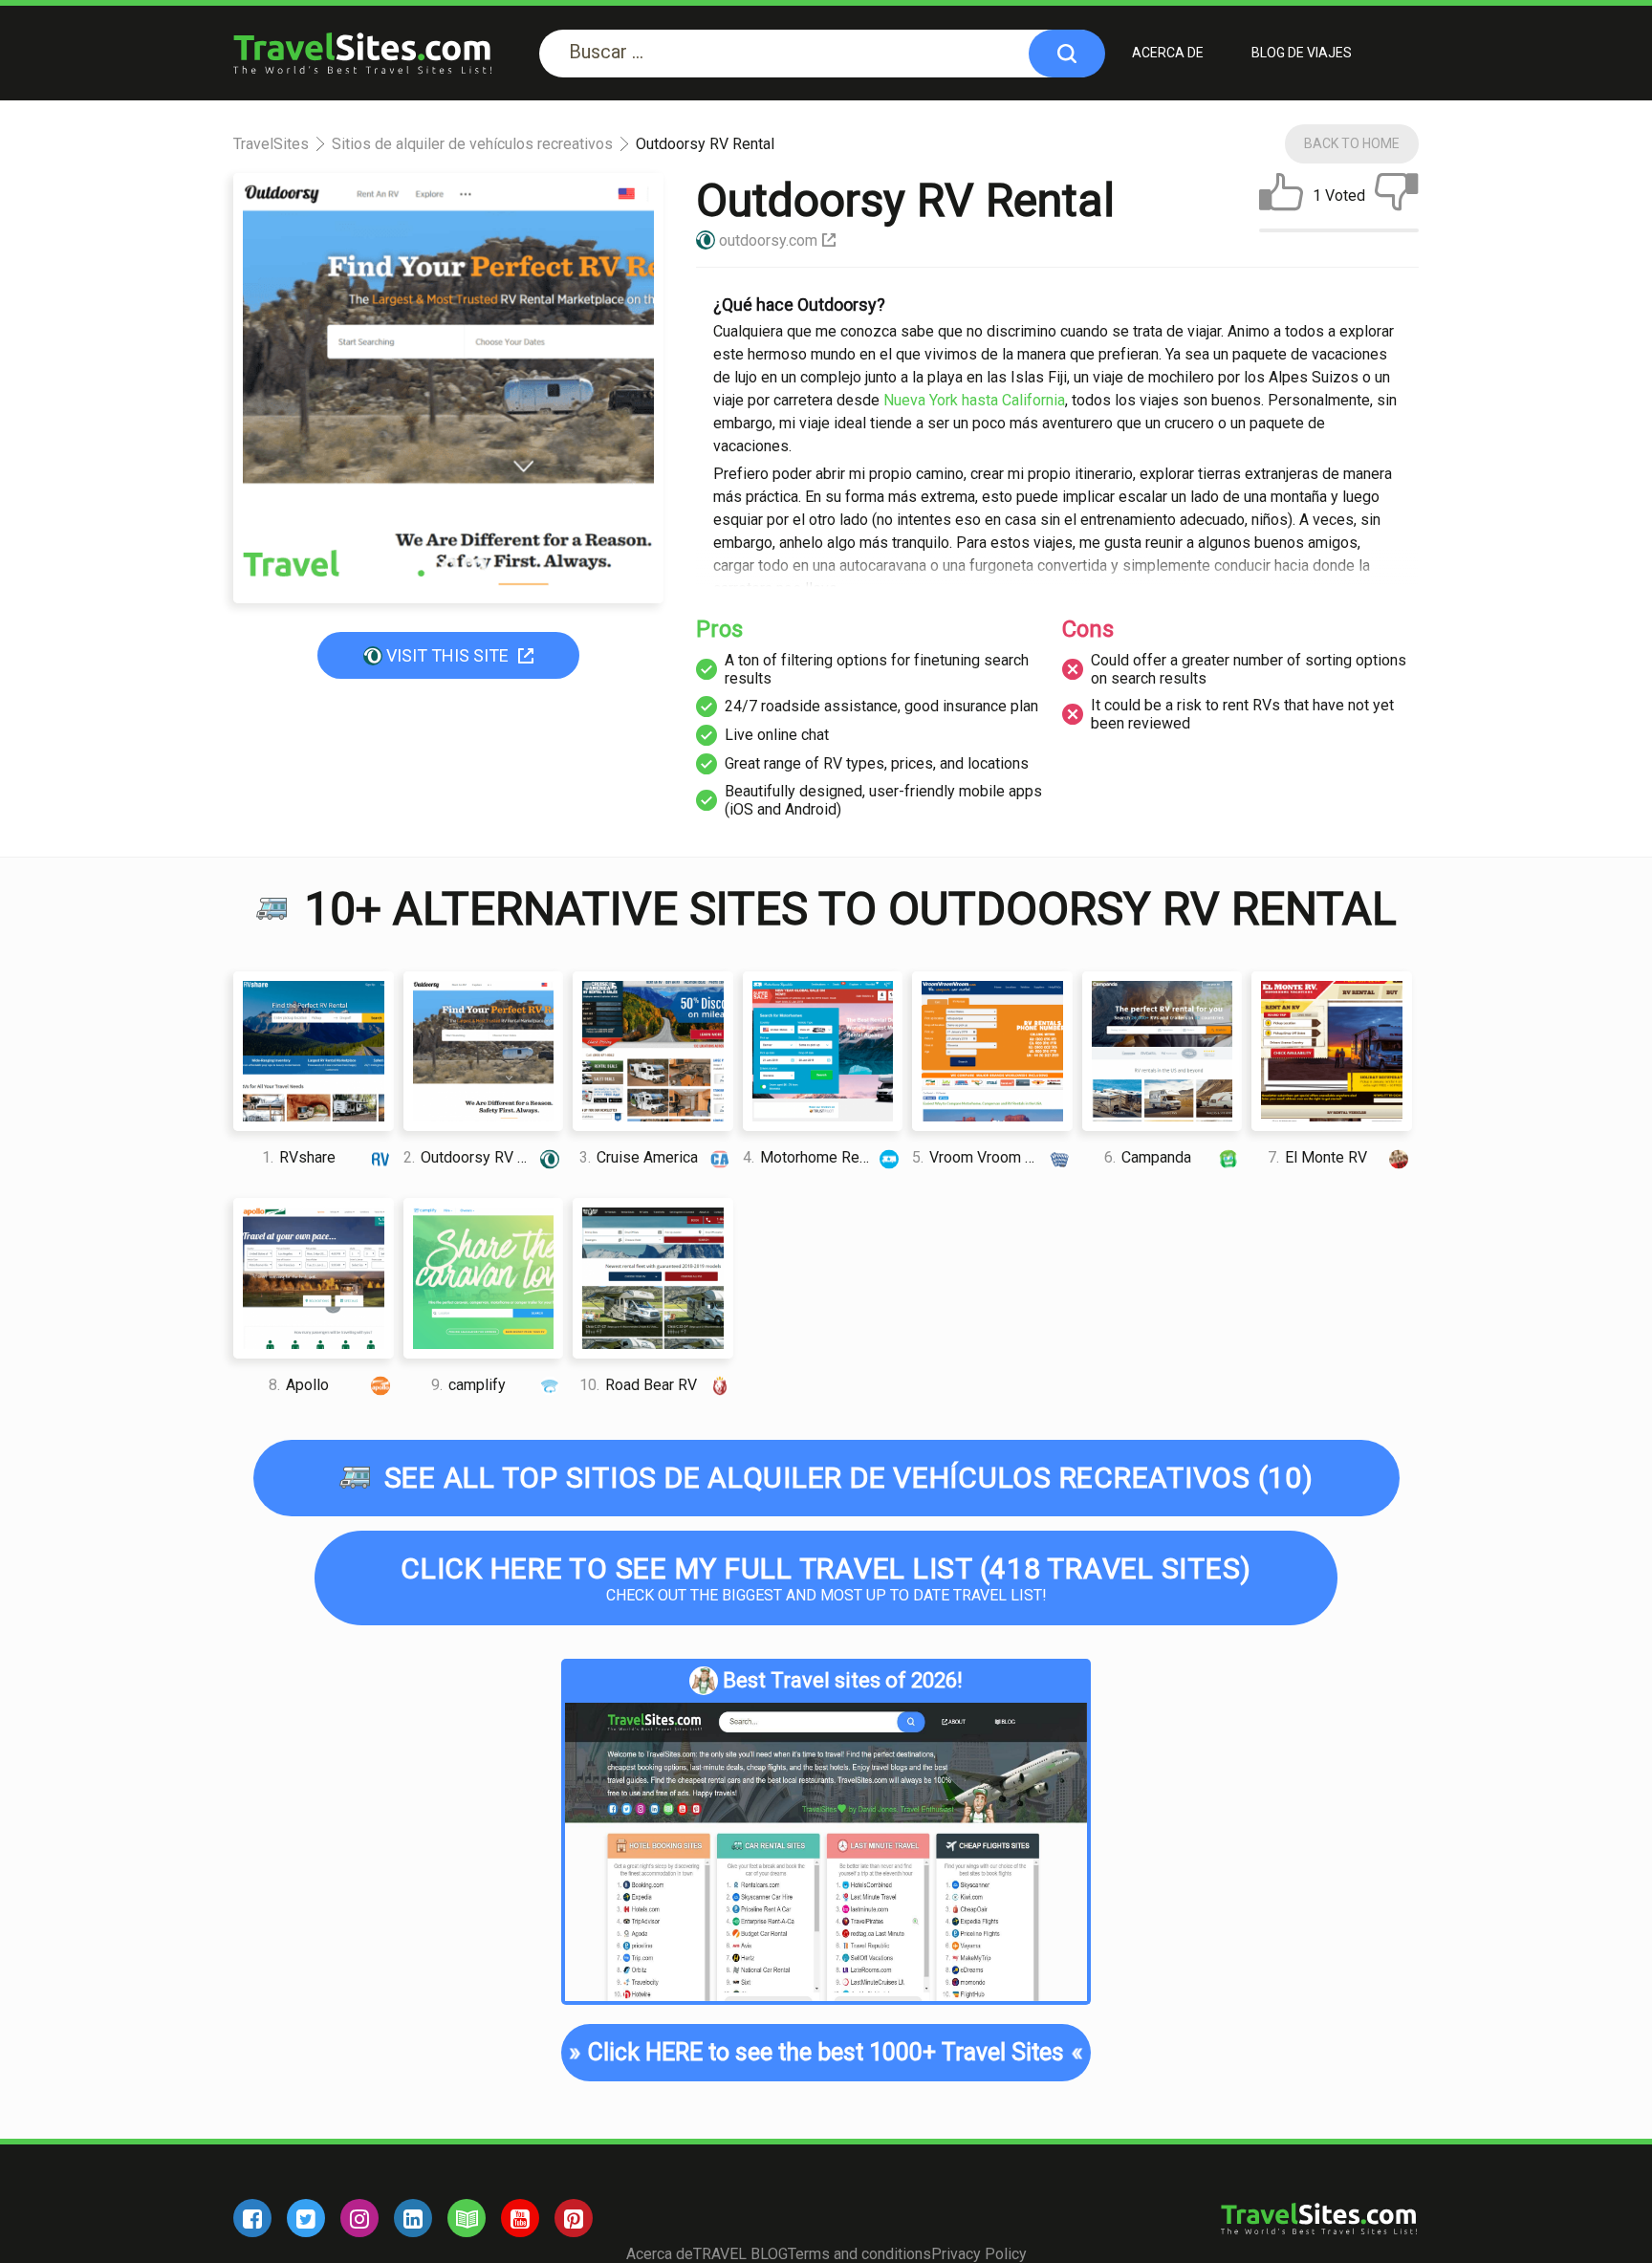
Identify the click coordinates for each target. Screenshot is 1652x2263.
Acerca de (1168, 53)
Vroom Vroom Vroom (990, 1157)
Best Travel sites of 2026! (843, 1680)
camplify (468, 1385)
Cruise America (639, 1157)
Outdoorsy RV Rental (481, 1157)
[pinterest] (574, 2218)
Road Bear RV (638, 1385)
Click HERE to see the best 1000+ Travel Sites (826, 2052)
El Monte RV (1317, 1157)
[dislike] (1397, 196)
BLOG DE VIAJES (1302, 53)
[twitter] (306, 2218)
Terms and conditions (859, 2254)
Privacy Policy (979, 2254)
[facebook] (252, 2218)
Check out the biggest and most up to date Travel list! (826, 1578)
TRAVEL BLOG (740, 2254)
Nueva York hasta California (974, 400)
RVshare (299, 1157)
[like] (1281, 196)
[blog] (467, 2218)
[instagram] (359, 2218)
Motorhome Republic (821, 1157)
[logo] (362, 53)
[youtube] (520, 2218)
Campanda (1148, 1157)
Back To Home (1352, 143)
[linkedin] (413, 2218)
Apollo (299, 1385)
